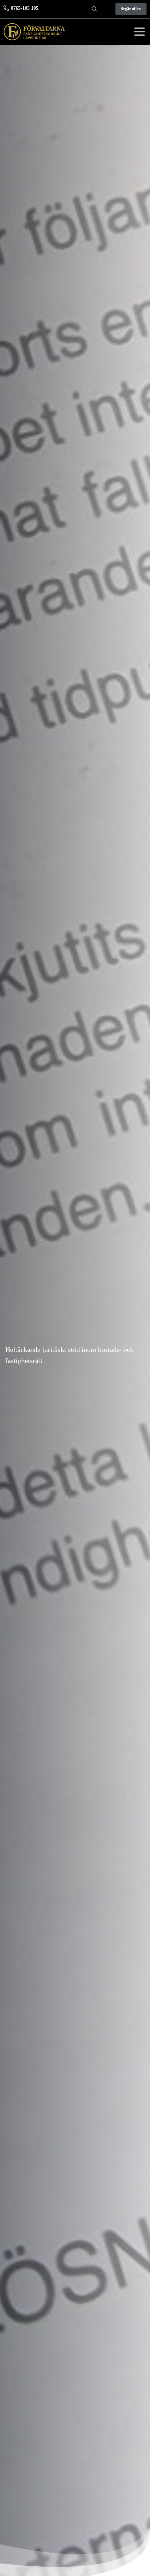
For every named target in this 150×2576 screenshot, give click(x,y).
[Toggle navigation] (140, 32)
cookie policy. (55, 2570)
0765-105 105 (25, 8)
